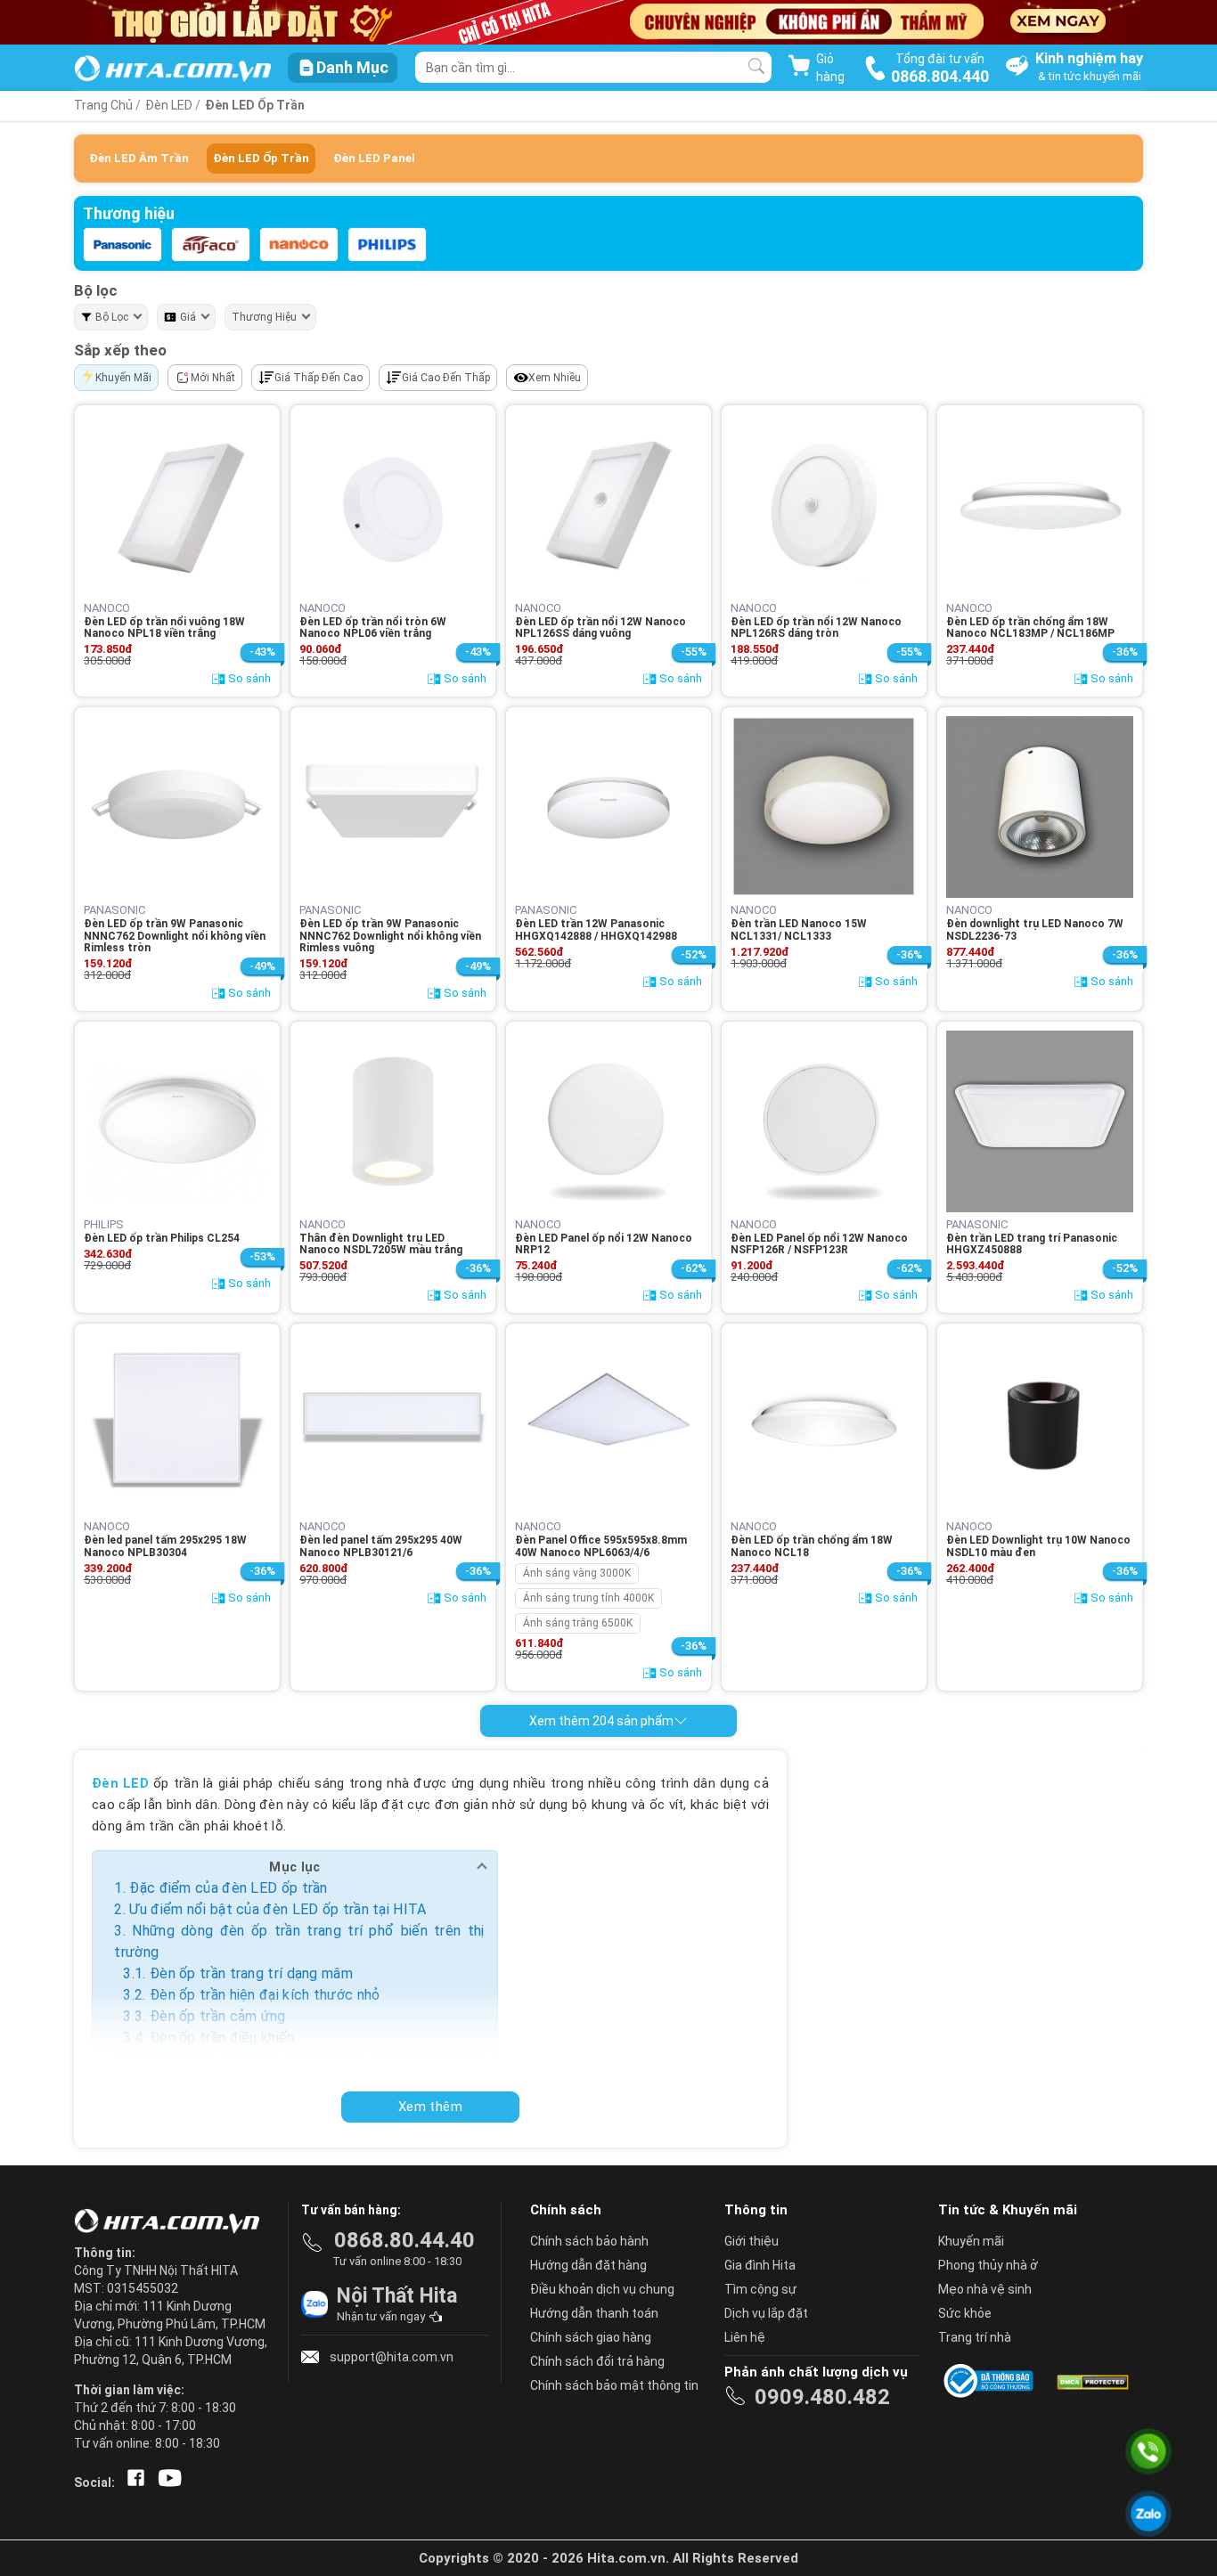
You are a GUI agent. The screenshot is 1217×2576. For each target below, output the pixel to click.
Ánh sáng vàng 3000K (577, 1573)
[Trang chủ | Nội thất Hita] (172, 70)
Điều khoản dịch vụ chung (602, 2289)
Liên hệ (745, 2337)
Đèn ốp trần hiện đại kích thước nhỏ (265, 1995)
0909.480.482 (822, 2397)
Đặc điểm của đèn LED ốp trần (228, 1888)
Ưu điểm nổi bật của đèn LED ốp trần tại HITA (278, 1909)
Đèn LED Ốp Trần (255, 105)
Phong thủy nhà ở (988, 2265)
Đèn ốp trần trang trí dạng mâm (251, 1973)
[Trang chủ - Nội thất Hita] (172, 2222)
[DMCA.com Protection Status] (1091, 2381)
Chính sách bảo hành (589, 2241)
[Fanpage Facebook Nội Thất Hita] (132, 2482)
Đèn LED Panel (374, 158)
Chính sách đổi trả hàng (597, 2361)
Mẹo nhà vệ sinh (985, 2289)
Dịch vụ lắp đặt (766, 2313)
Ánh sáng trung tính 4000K (588, 1598)
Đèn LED (169, 105)
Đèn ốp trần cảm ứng (218, 2016)
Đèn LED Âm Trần (139, 158)
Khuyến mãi (971, 2241)
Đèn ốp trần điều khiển (222, 2038)
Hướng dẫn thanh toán (594, 2313)
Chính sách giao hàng (591, 2337)
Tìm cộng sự (760, 2289)
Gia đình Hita (760, 2265)
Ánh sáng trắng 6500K (578, 1623)
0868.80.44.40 (404, 2240)
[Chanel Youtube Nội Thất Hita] (167, 2482)
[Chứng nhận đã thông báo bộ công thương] (992, 2381)
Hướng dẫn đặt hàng (588, 2265)
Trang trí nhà (975, 2337)
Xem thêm (430, 2107)
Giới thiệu (751, 2241)
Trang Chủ (103, 105)
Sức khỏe (965, 2313)
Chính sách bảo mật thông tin (614, 2385)
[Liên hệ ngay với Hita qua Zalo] (1148, 2513)
